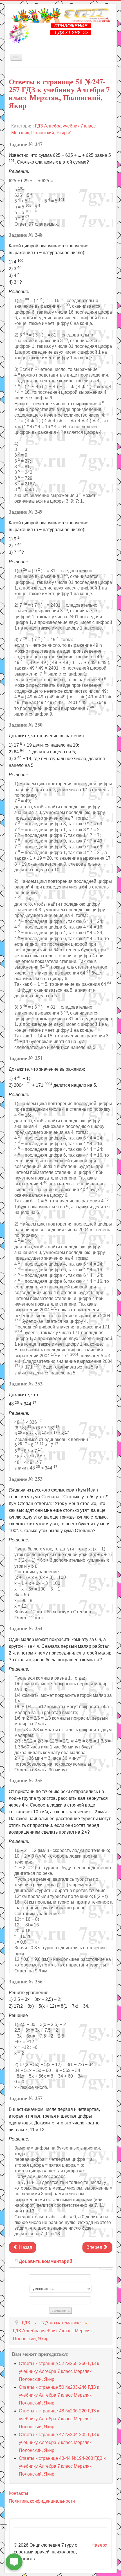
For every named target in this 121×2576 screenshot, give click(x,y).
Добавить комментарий (46, 2261)
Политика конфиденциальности (42, 2501)
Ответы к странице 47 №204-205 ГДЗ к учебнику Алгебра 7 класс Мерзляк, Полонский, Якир (59, 2442)
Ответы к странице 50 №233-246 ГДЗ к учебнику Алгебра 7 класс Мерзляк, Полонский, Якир (59, 2395)
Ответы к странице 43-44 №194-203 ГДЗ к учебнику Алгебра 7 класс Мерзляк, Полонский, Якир (62, 2466)
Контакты (18, 2493)
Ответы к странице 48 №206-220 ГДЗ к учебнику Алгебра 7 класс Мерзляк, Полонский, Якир (59, 2419)
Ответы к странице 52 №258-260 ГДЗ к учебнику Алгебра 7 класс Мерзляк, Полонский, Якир (59, 2371)
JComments (105, 2269)
